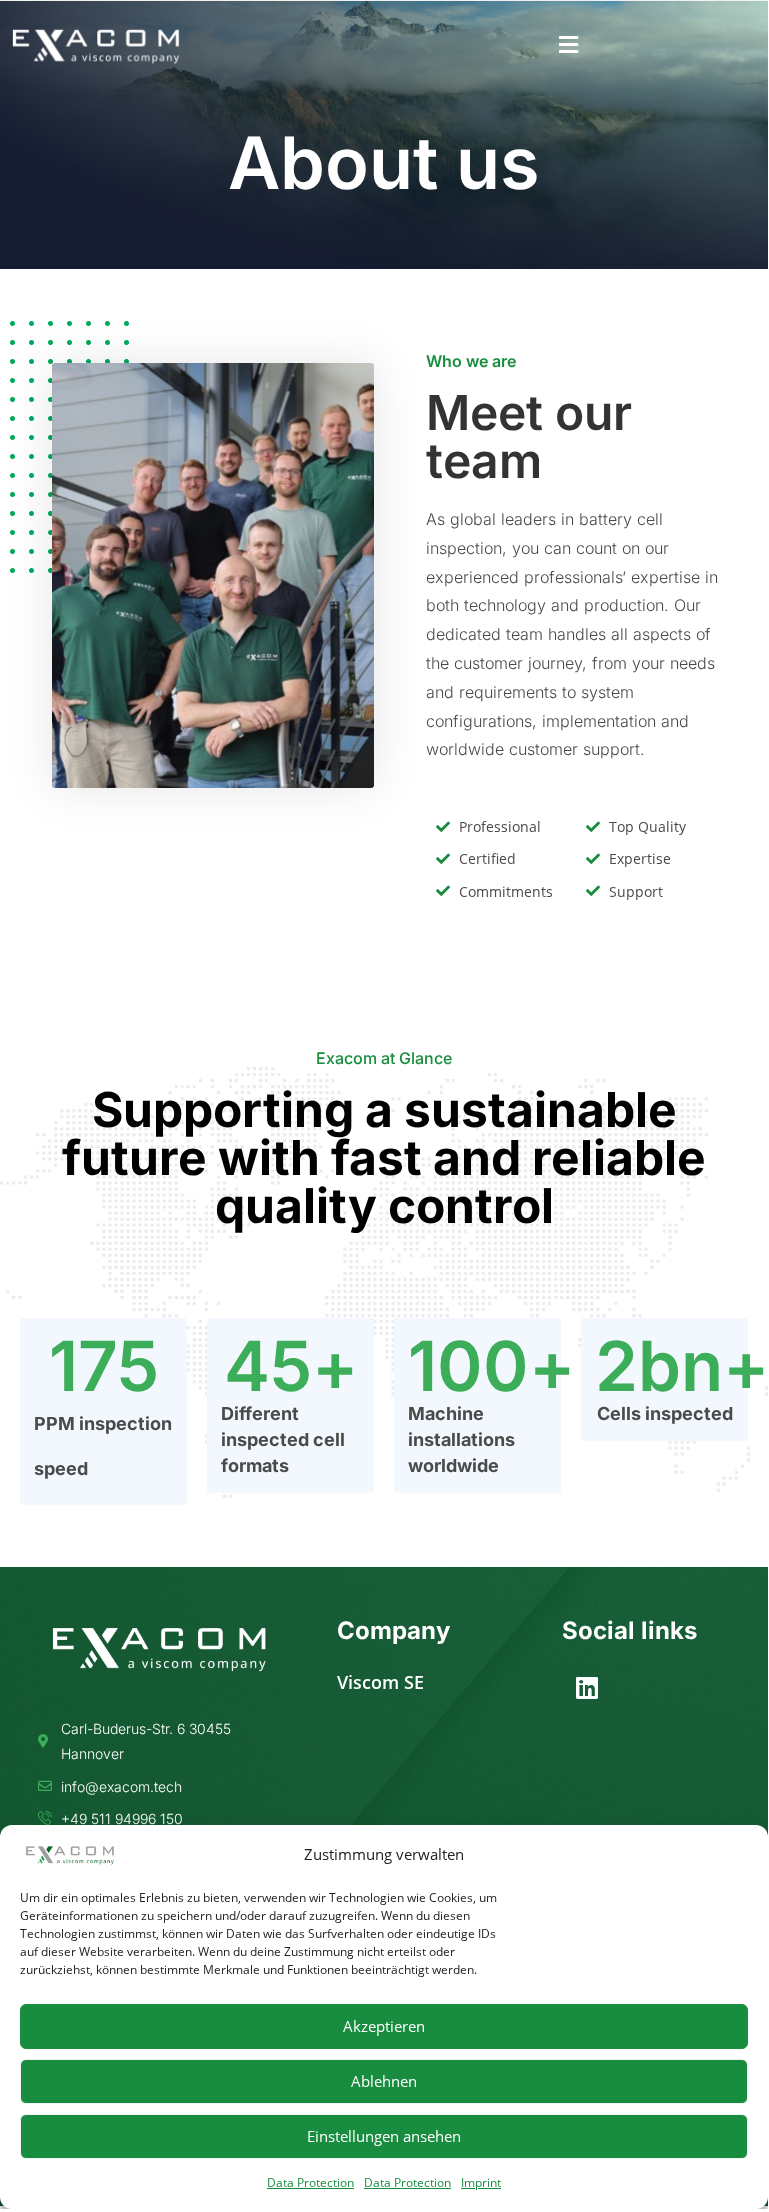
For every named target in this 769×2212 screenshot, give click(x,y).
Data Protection (310, 2182)
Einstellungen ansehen (384, 2136)
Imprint (481, 2182)
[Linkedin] (587, 1688)
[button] (569, 45)
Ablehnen (384, 2081)
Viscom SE (380, 1682)
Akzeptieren (384, 2026)
